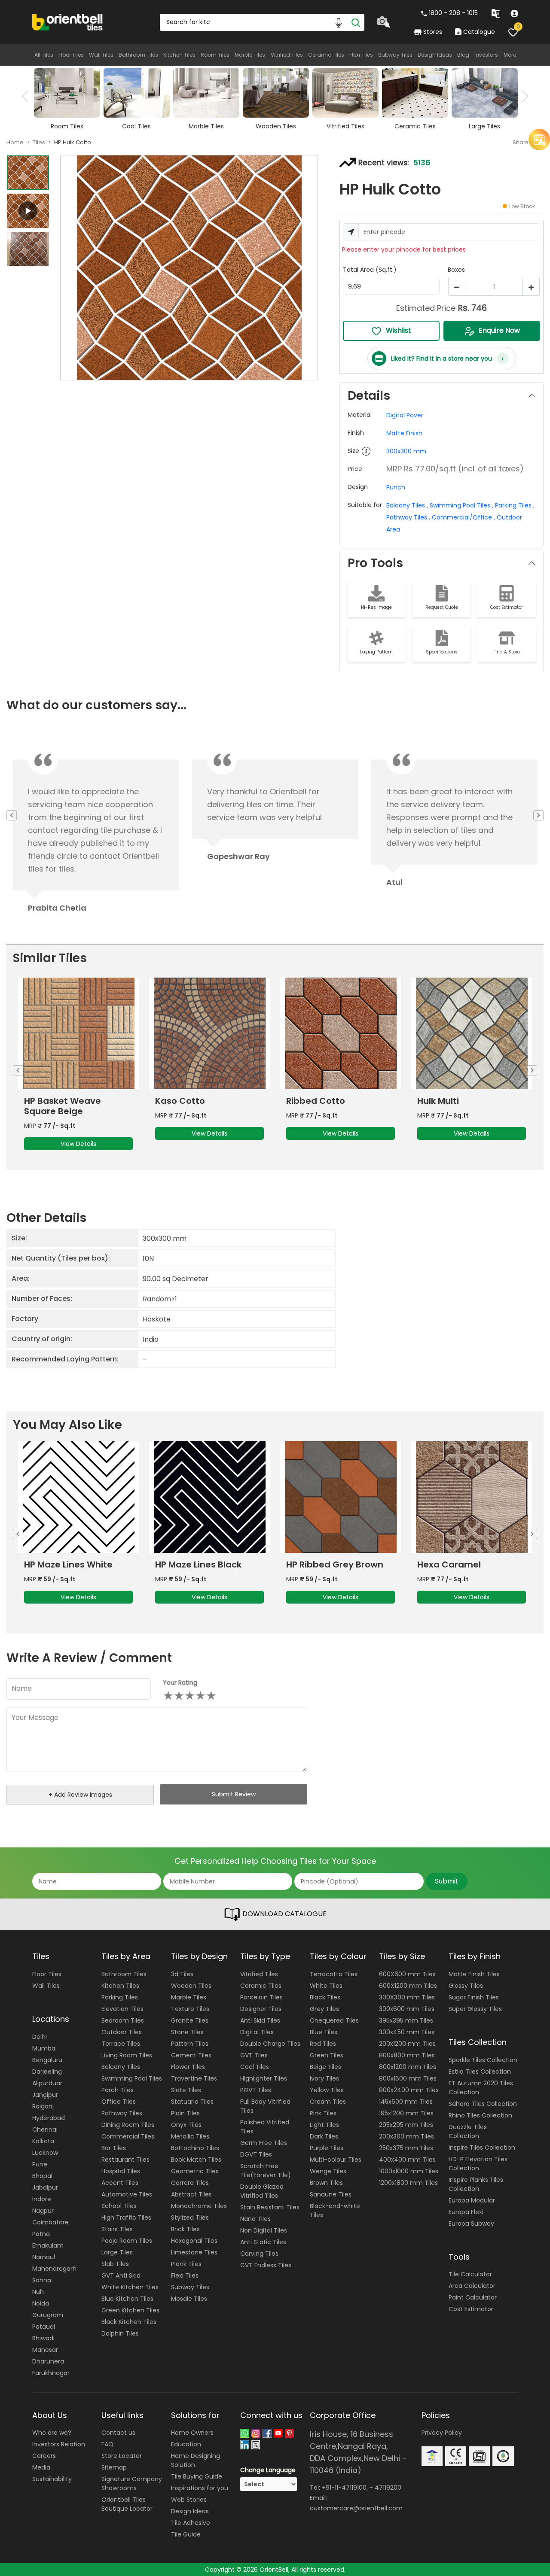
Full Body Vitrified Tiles (265, 2106)
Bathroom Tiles (138, 55)
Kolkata (43, 2141)
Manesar (45, 2350)
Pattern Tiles (190, 2044)
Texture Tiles (190, 2009)
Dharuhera (48, 2361)
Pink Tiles (323, 2113)
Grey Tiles (324, 2009)
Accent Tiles (120, 2183)
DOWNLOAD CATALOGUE (284, 1914)
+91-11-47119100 (344, 2488)
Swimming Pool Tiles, (461, 505)
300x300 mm (406, 451)
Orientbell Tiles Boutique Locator (127, 2504)
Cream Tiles (328, 2102)
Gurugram (48, 2315)
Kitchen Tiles (179, 55)
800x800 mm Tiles (407, 2055)
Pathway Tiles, (408, 517)
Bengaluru (47, 2060)
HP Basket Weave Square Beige (63, 1106)
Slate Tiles (186, 2090)
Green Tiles (327, 2055)
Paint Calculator (473, 2297)
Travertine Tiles (194, 2078)
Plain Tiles (185, 2113)
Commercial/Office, (463, 517)
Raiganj (43, 2106)
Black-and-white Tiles (335, 2210)
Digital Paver (405, 415)
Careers (44, 2456)
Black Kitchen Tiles (129, 2322)
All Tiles (44, 55)
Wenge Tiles (328, 2171)
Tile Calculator (470, 2274)
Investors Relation (59, 2444)
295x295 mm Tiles (406, 2125)
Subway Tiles (395, 55)
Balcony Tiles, (407, 505)
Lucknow (45, 2153)
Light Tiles (324, 2125)
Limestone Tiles (194, 2252)
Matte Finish (404, 433)
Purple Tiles (327, 2148)
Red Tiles (323, 2044)
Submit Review (234, 1794)
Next (522, 96)
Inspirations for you (200, 2488)
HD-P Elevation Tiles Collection (478, 2164)
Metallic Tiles (190, 2136)
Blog (463, 55)
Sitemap (114, 2467)
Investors (486, 55)
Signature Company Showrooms (132, 2483)
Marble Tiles (250, 55)
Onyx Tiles (186, 2125)
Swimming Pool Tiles (132, 2078)
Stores (433, 32)
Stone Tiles (187, 2032)
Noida (41, 2303)
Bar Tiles (114, 2148)
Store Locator (122, 2456)
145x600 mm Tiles (406, 2102)
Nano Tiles (255, 2219)
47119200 (388, 2488)
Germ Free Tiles (264, 2143)
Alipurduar (47, 2083)
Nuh (38, 2292)
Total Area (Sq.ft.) (370, 270)
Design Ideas (435, 55)
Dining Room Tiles (128, 2125)
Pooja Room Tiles (127, 2241)
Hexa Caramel (449, 1564)
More (510, 55)
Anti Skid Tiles (260, 2020)
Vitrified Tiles (287, 55)
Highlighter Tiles (264, 2078)
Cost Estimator (471, 2309)
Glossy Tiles (466, 1986)
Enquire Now (499, 330)
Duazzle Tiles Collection (468, 2131)
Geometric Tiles (195, 2171)
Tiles (39, 142)
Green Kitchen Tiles (130, 2310)
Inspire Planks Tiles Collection (476, 2184)
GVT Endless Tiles (266, 2265)
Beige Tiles (325, 2067)
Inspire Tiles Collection (482, 2148)
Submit (447, 1881)
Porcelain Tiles (261, 1997)
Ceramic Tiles (326, 55)
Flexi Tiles (361, 55)
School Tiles (119, 2206)
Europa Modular (472, 2200)
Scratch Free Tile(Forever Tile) (266, 2170)
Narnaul (44, 2257)
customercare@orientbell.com (356, 2508)
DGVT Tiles (256, 2154)
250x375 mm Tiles (406, 2148)
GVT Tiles (254, 2055)
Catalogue (479, 32)
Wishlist (399, 330)
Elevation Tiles (122, 2009)
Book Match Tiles (196, 2160)
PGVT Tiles (256, 2090)
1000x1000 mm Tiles (409, 2171)
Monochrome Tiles (199, 2206)
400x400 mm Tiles (407, 2160)
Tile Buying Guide (197, 2476)
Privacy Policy (442, 2433)
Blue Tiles (324, 2032)
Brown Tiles (326, 2183)
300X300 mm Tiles (407, 1997)
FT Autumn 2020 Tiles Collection (481, 2088)
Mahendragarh (54, 2269)
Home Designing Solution (196, 2460)
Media (41, 2467)
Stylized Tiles (190, 2218)
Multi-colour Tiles (336, 2160)
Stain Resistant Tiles (270, 2207)
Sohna (42, 2280)
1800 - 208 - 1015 (453, 13)
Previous (28, 96)
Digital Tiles (257, 2032)
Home (15, 142)
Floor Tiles (71, 55)
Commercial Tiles (128, 2136)
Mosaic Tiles (189, 2299)
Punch (396, 487)
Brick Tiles (185, 2229)
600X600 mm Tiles (407, 1974)
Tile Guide (186, 2534)
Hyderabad (49, 2118)
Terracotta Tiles (334, 1974)
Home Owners (192, 2433)
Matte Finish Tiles (474, 1974)
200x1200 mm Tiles (407, 2044)
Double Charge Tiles (270, 2044)
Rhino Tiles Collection (480, 2115)
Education (186, 2444)
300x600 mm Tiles (407, 2009)
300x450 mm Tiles (407, 2032)
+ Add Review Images (80, 1795)
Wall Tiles (101, 55)
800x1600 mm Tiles (408, 2078)
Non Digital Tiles (264, 2230)
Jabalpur (45, 2187)
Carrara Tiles (190, 2183)
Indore (42, 2199)
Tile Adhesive (191, 2523)
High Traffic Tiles (126, 2218)
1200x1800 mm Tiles (408, 2183)
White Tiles (326, 1986)
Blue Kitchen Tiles (127, 2299)
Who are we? (52, 2433)
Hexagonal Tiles (194, 2241)
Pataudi (44, 2327)
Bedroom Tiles (123, 2020)
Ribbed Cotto (316, 1101)
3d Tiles (182, 1974)
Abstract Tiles (191, 2194)
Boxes (456, 270)
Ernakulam (48, 2245)
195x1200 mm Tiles (406, 2113)
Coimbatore (50, 2222)
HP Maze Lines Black (198, 1564)
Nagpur (43, 2211)
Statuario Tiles (192, 2102)
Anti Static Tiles (263, 2242)
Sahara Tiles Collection (483, 2104)
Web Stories (189, 2500)
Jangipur (45, 2095)
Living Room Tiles (127, 2055)
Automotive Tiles (127, 2194)
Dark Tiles (324, 2136)
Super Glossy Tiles (475, 2009)
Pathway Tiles (122, 2113)
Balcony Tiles (121, 2067)
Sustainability (52, 2479)
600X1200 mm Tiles (408, 1986)
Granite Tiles (190, 2020)
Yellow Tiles (327, 2090)
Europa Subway (471, 2224)
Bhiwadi (43, 2338)
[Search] (356, 22)
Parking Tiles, (515, 505)
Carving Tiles (259, 2254)
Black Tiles (325, 1997)
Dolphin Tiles (120, 2333)
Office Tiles (119, 2102)
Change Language (268, 2470)
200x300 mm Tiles (406, 2136)
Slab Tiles (115, 2264)
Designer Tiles (261, 2009)
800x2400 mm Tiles (409, 2090)
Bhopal (42, 2176)
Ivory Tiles (324, 2078)
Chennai (45, 2129)
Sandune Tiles (331, 2194)
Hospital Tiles (121, 2171)
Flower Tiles (188, 2067)
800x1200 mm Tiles (408, 2067)
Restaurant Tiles (125, 2160)
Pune (40, 2164)
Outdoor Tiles (122, 2032)
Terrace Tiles (121, 2044)
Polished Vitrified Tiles (265, 2127)
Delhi (40, 2037)
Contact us (118, 2433)
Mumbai (44, 2048)
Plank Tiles (186, 2264)
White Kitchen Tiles (130, 2287)
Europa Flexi (466, 2212)
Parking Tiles (120, 1997)
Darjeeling (47, 2072)
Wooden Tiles (191, 1986)
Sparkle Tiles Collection (483, 2060)
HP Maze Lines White (68, 1564)
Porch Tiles (118, 2090)
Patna (41, 2234)
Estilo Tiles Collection (480, 2072)
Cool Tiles (255, 2067)
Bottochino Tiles (195, 2148)
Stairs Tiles (117, 2229)
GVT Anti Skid (121, 2275)
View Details (78, 1144)
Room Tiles (215, 55)
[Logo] (68, 21)
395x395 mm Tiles (406, 2020)
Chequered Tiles (334, 2020)
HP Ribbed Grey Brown (335, 1564)
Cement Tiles (191, 2055)
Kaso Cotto (180, 1101)
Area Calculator (472, 2286)
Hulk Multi (438, 1101)
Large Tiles (117, 2252)
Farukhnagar (51, 2373)
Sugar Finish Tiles (474, 1997)
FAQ (107, 2444)
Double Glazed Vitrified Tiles (262, 2191)
